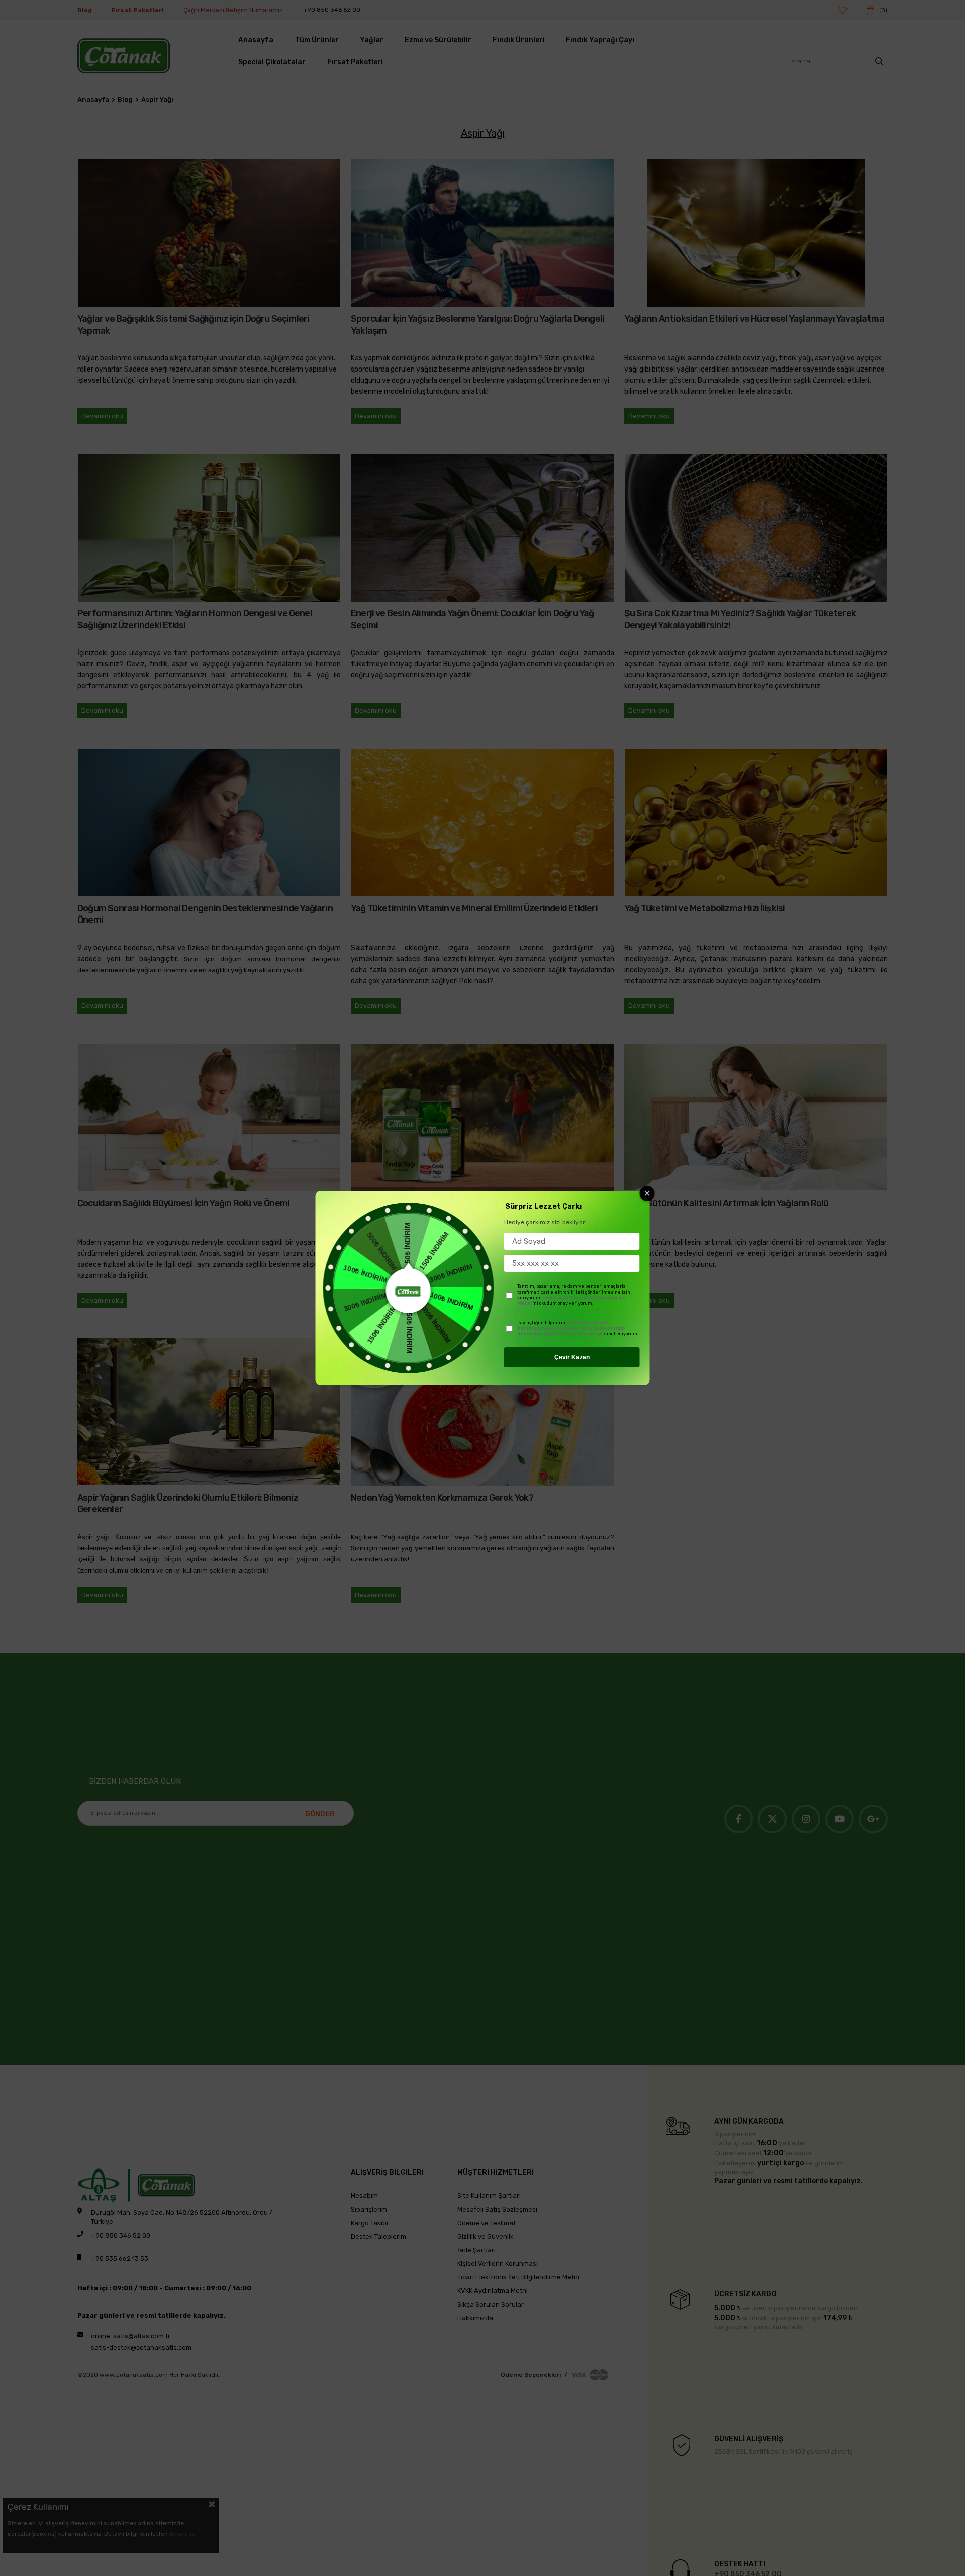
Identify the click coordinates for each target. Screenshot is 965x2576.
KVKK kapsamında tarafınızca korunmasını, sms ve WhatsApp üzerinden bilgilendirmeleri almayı (571, 1328)
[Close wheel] (647, 1193)
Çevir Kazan (572, 1357)
